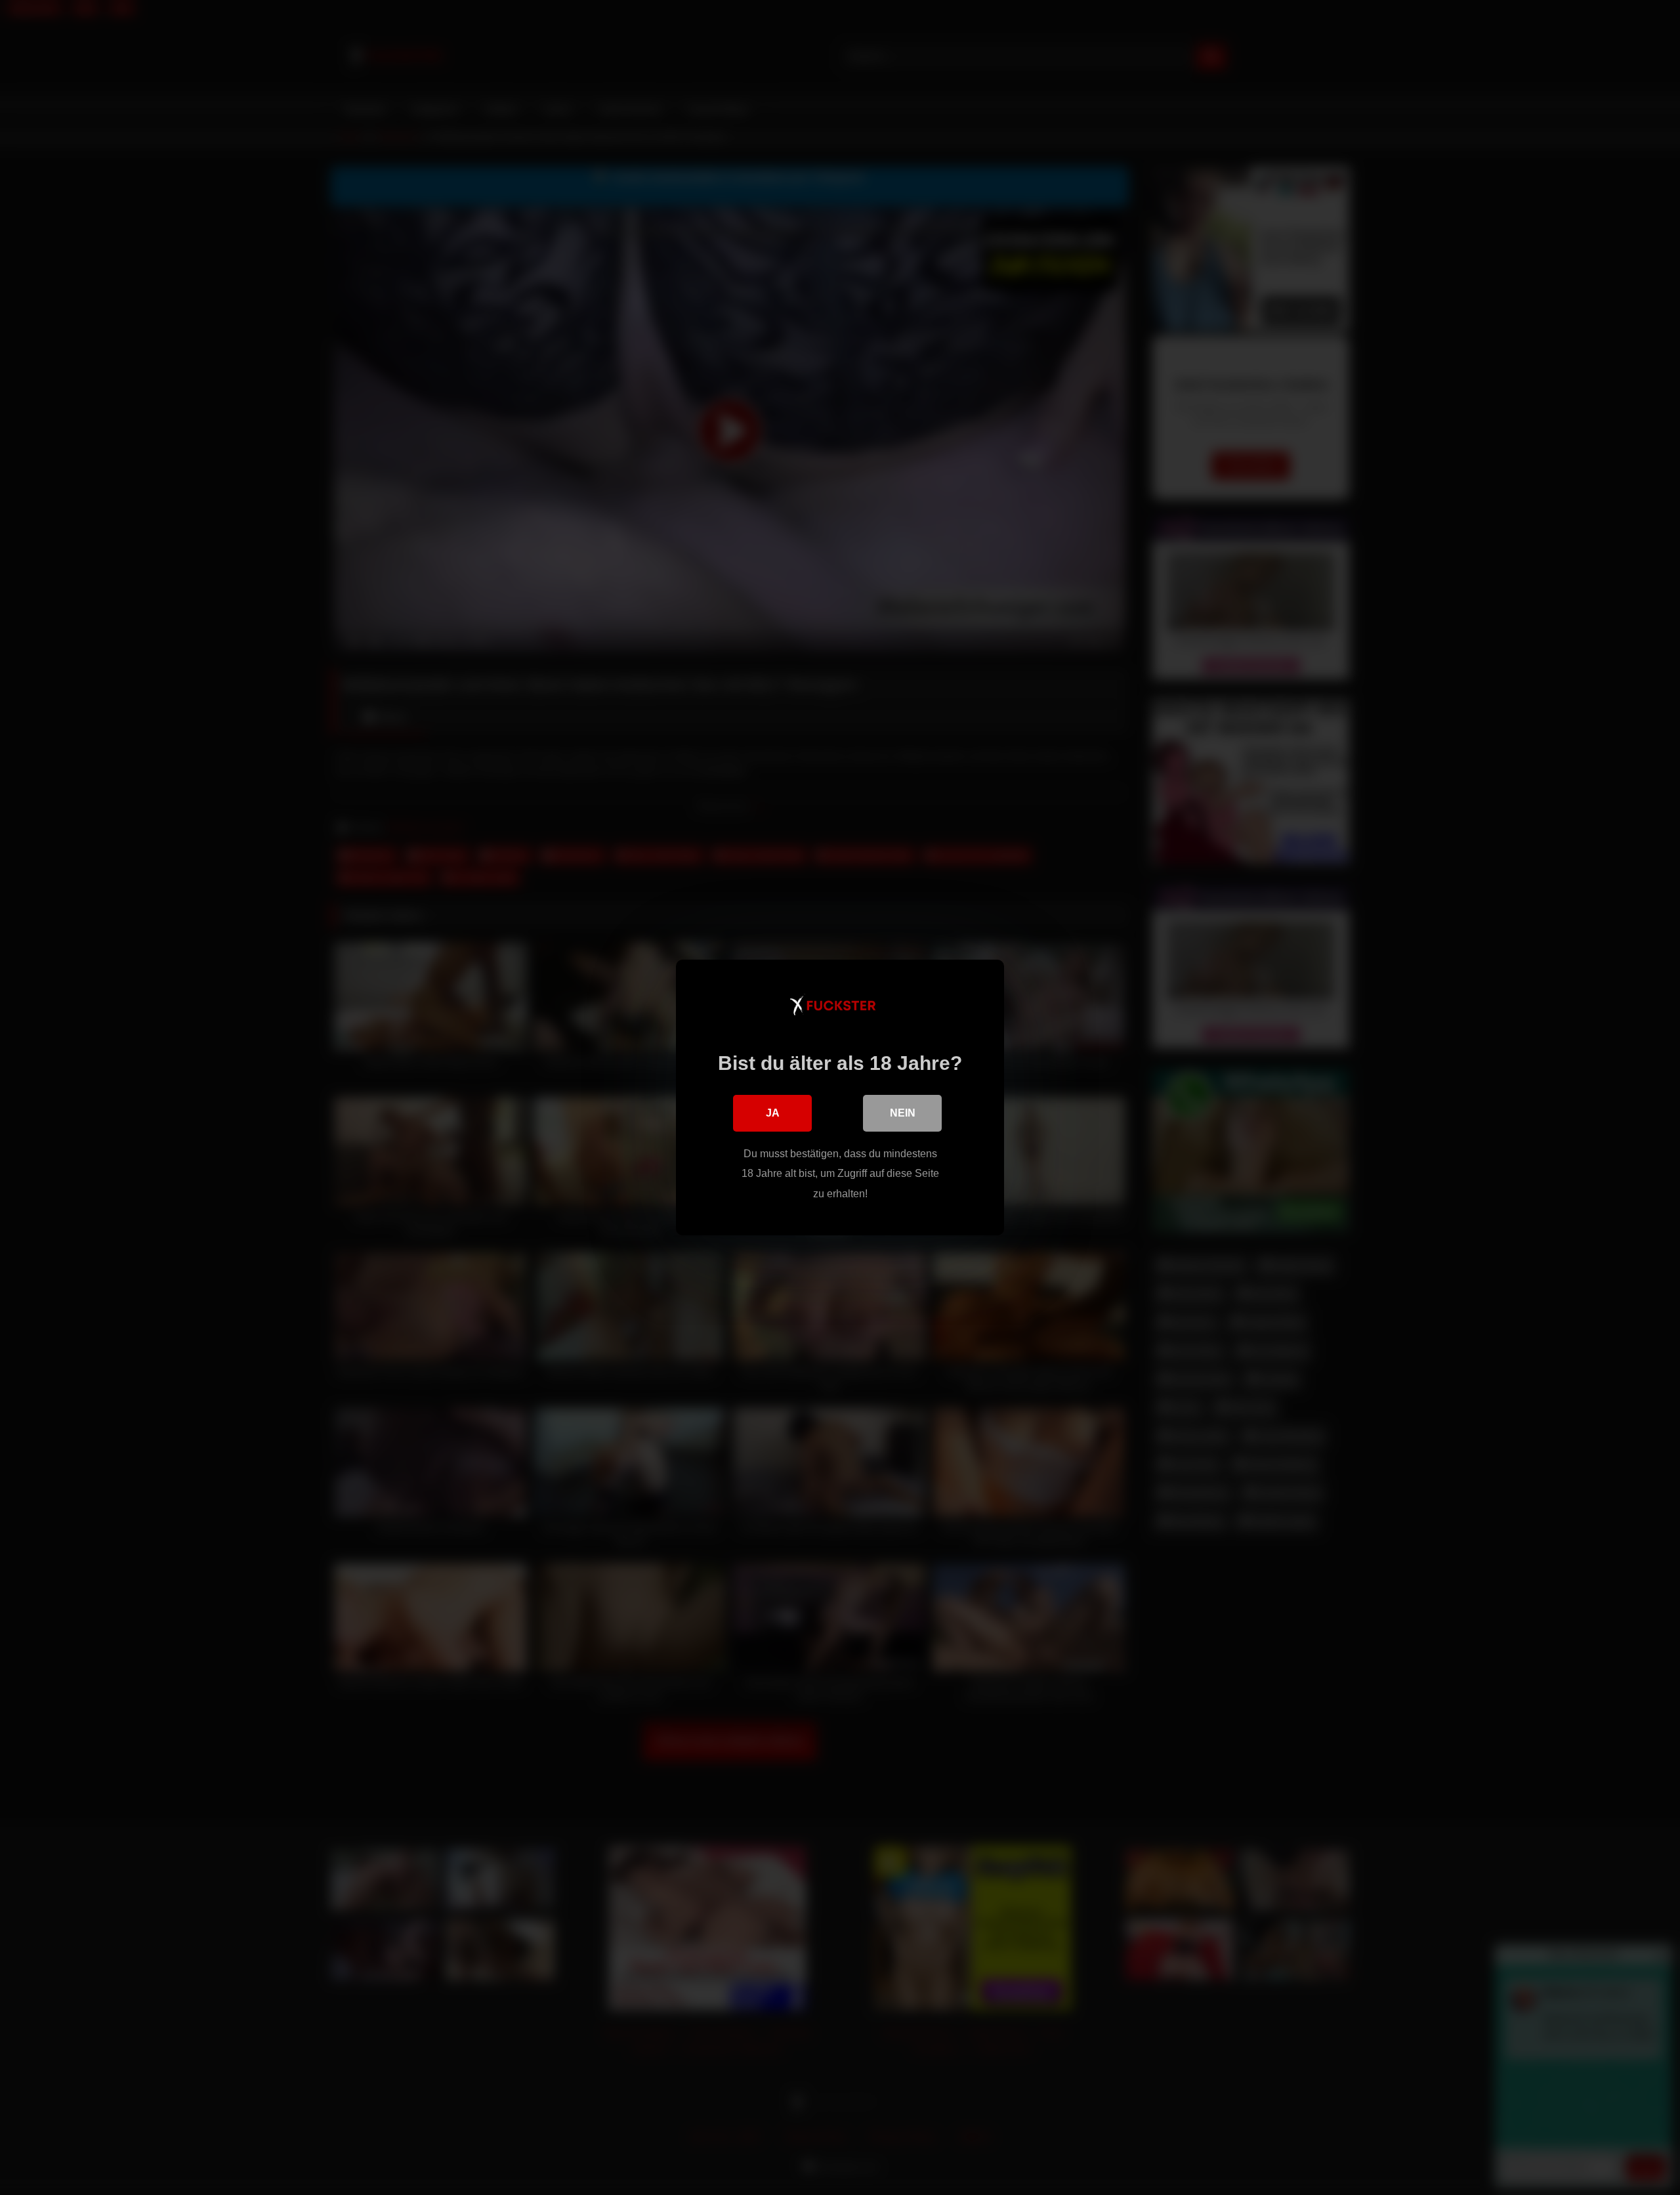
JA (773, 1113)
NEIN (903, 1113)
